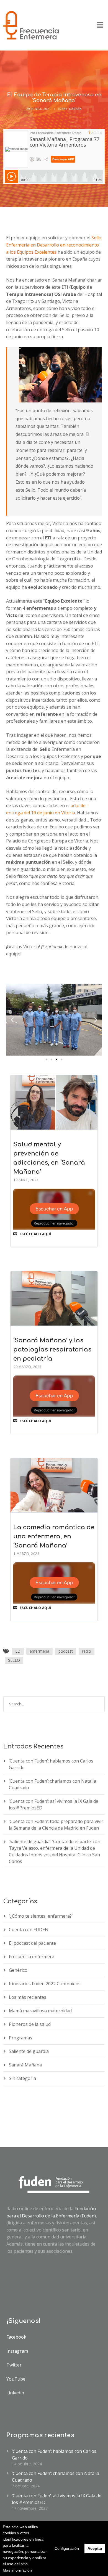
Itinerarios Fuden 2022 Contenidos (45, 1984)
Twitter (14, 2365)
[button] (47, 1059)
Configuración (67, 2548)
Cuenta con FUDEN (29, 1930)
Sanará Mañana (25, 2065)
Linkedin (15, 2393)
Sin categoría (22, 2078)
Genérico (18, 1970)
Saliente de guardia (29, 2051)
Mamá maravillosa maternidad (40, 2011)
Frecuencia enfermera (32, 1957)
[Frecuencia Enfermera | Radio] (31, 25)
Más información (17, 2570)
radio (87, 1651)
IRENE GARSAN (70, 109)
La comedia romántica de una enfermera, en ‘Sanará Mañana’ (54, 1536)
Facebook (16, 2337)
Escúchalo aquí (35, 1234)
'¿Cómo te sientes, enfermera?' (41, 1916)
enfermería (39, 1651)
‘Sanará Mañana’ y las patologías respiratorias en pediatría (52, 1350)
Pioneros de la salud (30, 2024)
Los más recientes (28, 1997)
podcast (66, 1651)
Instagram (17, 2351)
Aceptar (95, 2548)
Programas (20, 2038)
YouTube (16, 2379)
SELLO (14, 1660)
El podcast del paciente (32, 1943)
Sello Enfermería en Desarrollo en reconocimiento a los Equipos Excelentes (54, 245)
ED (18, 1651)
